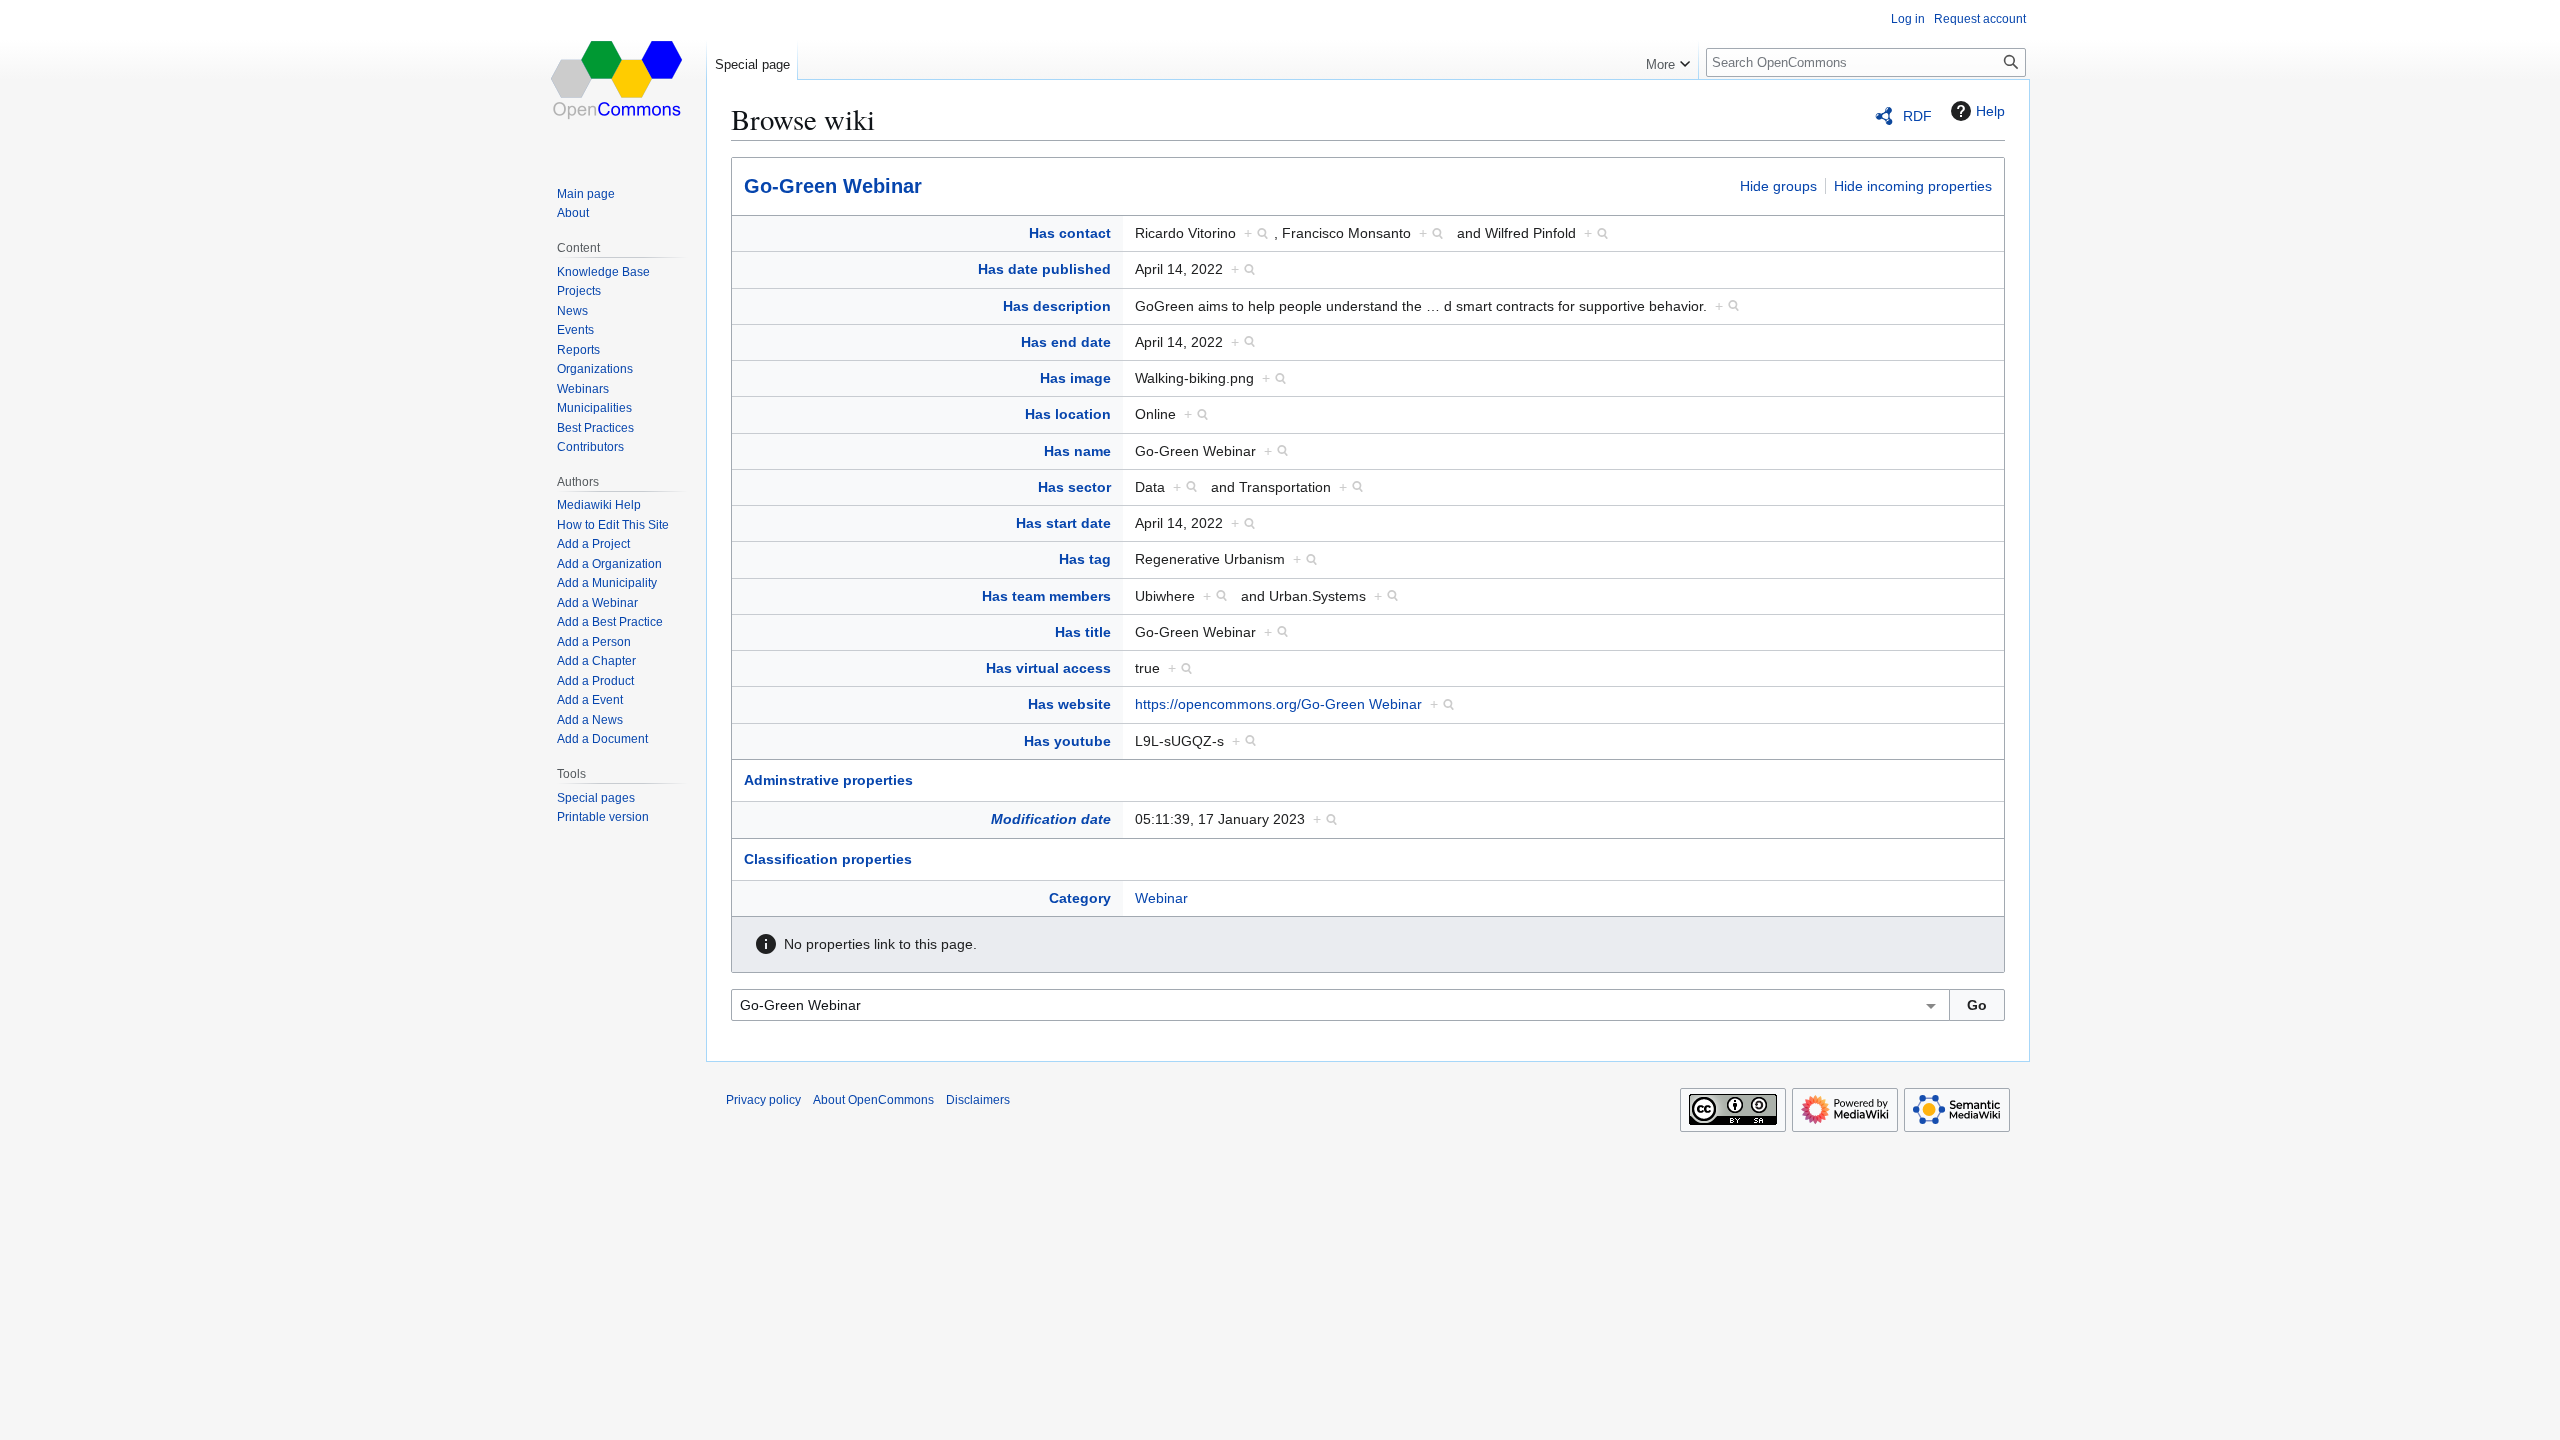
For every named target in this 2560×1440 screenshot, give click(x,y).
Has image (1075, 378)
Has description (1057, 306)
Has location (1068, 414)
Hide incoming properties (1913, 186)
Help (1990, 111)
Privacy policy (763, 1100)
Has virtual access (1048, 668)
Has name (1077, 451)
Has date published (1044, 269)
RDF (1917, 116)
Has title (1083, 632)
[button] (1668, 60)
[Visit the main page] (618, 80)
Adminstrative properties (828, 780)
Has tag (1085, 559)
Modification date (1051, 819)
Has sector (1074, 487)
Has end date (1066, 342)
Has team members (1046, 596)
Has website (1069, 704)
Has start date (1063, 523)
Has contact (1070, 233)
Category (1080, 898)
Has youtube (1067, 741)
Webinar (1161, 898)
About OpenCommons (873, 1100)
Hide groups (1778, 186)
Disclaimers (978, 1100)
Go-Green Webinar (833, 186)
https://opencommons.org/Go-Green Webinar (1278, 704)
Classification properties (828, 859)
